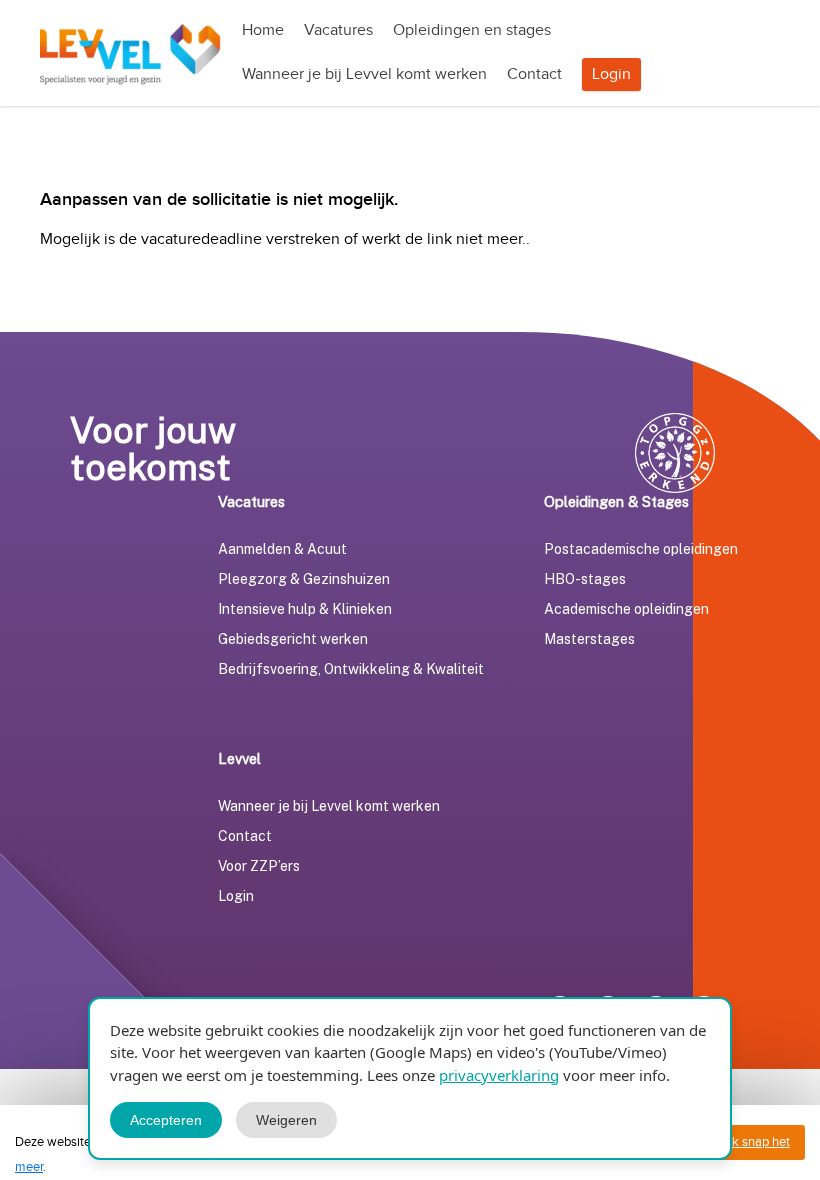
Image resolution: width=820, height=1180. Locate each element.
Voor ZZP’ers (259, 866)
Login (611, 74)
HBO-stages (585, 579)
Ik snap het (759, 1142)
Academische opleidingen (626, 609)
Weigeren (286, 1120)
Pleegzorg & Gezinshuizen (304, 579)
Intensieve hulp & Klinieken (305, 609)
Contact (245, 836)
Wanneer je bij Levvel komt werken (329, 806)
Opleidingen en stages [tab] (472, 30)
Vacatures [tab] (338, 30)
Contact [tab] (534, 74)
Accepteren (166, 1120)
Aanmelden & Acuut (282, 549)
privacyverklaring (499, 1075)
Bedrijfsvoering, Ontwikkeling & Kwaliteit (351, 669)
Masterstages (589, 639)
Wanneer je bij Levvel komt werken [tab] (364, 74)
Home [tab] (263, 30)
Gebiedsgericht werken (293, 639)
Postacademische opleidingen (641, 549)
